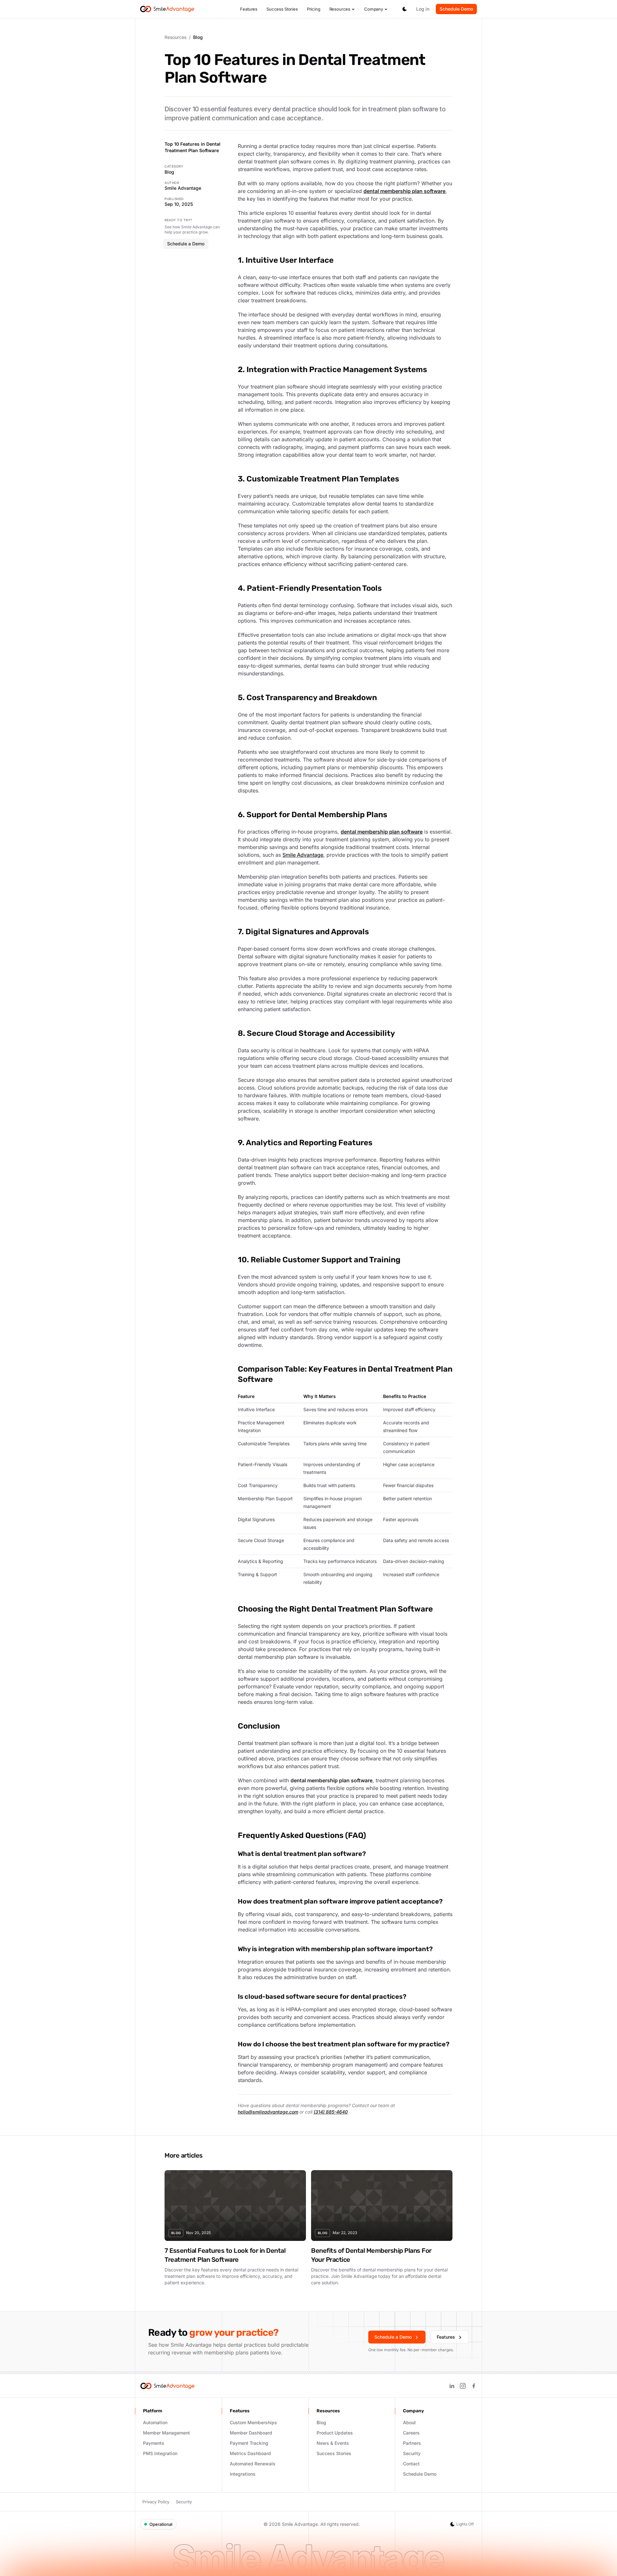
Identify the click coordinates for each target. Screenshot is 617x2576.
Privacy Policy (156, 2502)
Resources (340, 9)
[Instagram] (463, 2386)
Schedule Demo (456, 9)
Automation (155, 2422)
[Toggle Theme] (405, 9)
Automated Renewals (253, 2464)
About (409, 2422)
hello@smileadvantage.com (268, 2112)
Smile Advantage (303, 855)
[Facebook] (474, 2386)
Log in (423, 9)
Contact (411, 2464)
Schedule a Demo (186, 244)
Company (374, 9)
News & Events (333, 2443)
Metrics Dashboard (250, 2453)
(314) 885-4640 (331, 2112)
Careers (411, 2433)
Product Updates (335, 2433)
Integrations (243, 2474)
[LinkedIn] (452, 2386)
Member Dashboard (251, 2433)
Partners (412, 2443)
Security (412, 2453)
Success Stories (282, 9)
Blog (169, 172)
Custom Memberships (253, 2422)
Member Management (166, 2433)
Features (249, 9)
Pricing (314, 9)
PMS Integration (160, 2453)
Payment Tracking (249, 2443)
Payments (154, 2443)
